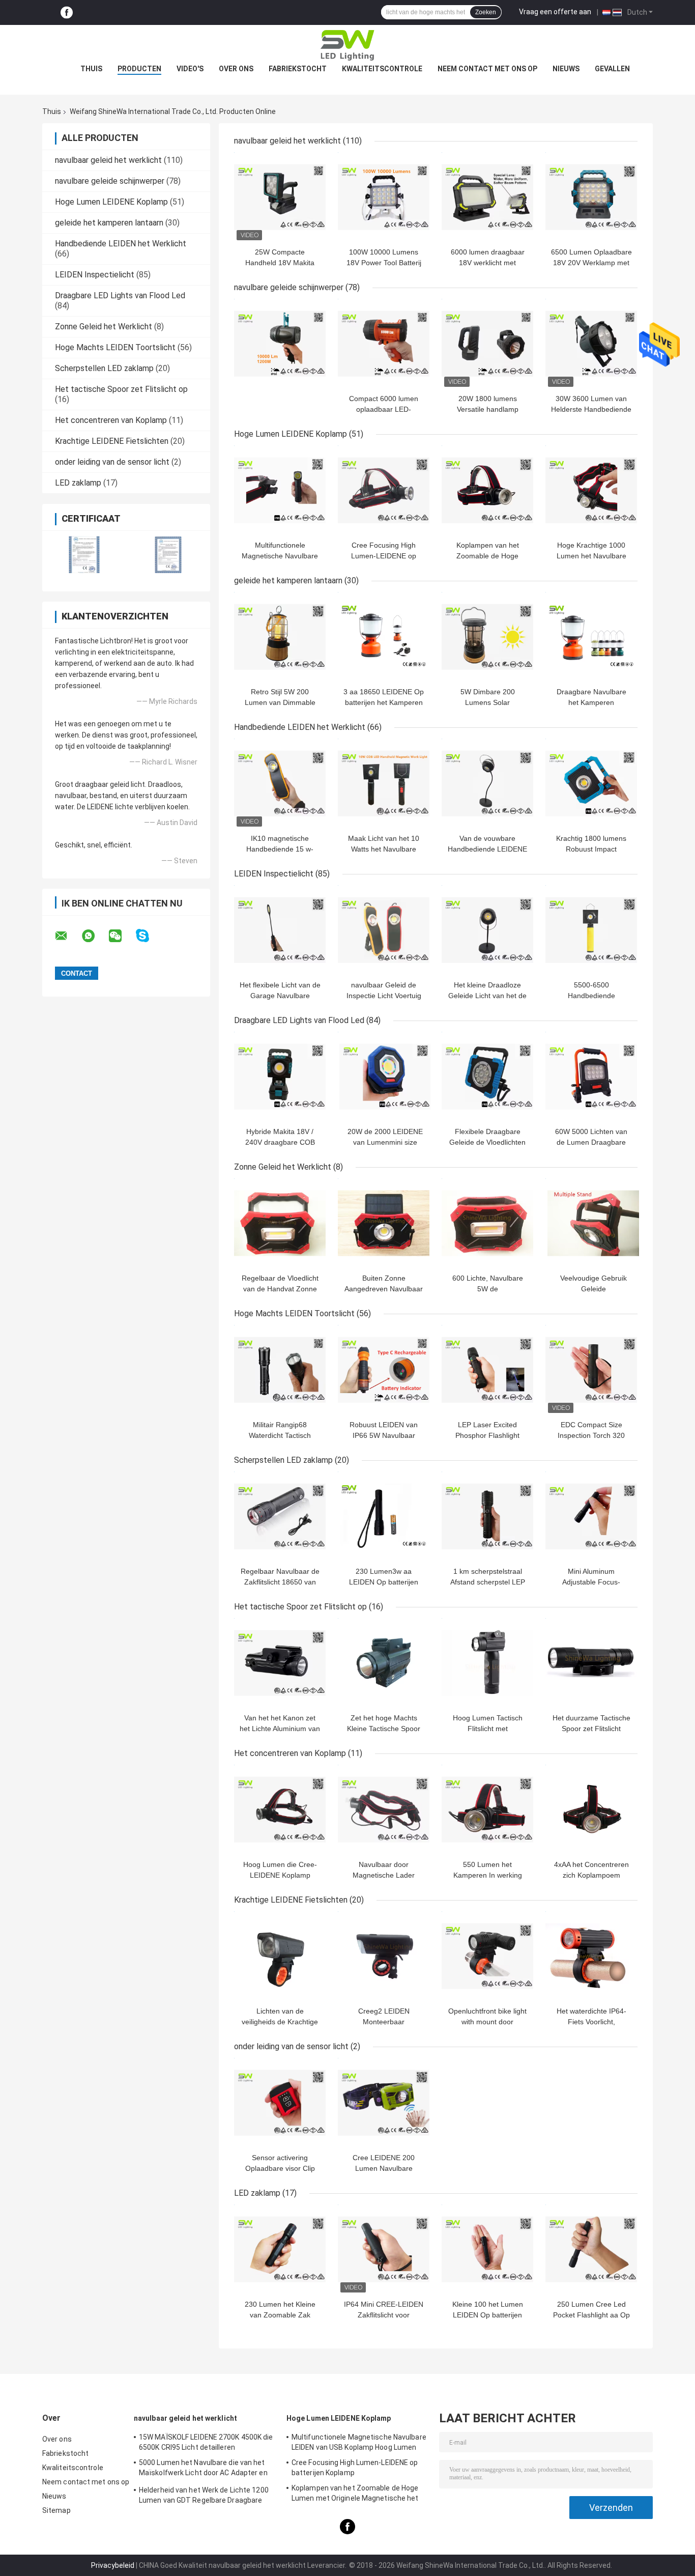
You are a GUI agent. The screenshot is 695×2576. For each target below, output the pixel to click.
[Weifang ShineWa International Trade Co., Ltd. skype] (149, 936)
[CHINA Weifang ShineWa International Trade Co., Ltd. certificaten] (84, 555)
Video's (190, 69)
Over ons (236, 69)
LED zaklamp (78, 483)
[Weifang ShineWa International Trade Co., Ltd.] (347, 45)
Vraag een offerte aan (555, 12)
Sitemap (56, 2510)
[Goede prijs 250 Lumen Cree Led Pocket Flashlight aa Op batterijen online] (591, 2249)
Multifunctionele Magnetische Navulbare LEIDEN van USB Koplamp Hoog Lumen (359, 2442)
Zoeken (486, 12)
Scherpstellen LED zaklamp (104, 368)
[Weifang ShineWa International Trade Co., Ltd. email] (68, 936)
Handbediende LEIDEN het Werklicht (121, 244)
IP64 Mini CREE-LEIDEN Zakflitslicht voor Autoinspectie (384, 2315)
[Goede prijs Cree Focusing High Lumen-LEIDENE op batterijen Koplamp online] (384, 490)
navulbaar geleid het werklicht (108, 160)
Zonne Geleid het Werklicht (104, 327)
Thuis (91, 69)
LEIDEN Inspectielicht (95, 275)
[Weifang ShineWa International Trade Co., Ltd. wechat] (122, 936)
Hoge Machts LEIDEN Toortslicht (115, 347)
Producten (139, 69)
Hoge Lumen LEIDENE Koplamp (111, 202)
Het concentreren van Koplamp (111, 420)
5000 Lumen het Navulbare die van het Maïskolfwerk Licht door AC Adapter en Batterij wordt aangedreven (203, 2469)
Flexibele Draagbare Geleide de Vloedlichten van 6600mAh (487, 1142)
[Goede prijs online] (280, 344)
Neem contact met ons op (487, 69)
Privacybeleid (113, 2565)
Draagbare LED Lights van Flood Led (120, 295)
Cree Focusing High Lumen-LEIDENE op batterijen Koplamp (384, 556)
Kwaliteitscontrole (382, 69)
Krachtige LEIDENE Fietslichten (112, 441)
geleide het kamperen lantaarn (109, 223)
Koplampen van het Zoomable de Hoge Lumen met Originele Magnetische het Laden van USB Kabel (355, 2495)
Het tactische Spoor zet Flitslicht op (121, 389)
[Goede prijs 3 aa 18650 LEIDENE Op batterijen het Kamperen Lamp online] (384, 637)
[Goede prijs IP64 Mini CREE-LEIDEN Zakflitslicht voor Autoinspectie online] (384, 2249)
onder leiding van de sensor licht (112, 462)
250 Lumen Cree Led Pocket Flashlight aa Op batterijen (591, 2315)
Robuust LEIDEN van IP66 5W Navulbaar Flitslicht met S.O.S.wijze (384, 1435)
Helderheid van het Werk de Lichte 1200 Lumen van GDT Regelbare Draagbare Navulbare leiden (204, 2497)
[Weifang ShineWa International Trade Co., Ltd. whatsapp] (95, 936)
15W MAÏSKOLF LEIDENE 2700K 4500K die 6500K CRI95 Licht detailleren (206, 2442)
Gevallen (612, 69)
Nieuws (566, 69)
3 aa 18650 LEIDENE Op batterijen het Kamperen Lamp (384, 702)
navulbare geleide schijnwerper (110, 181)
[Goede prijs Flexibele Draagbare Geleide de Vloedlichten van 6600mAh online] (487, 1077)
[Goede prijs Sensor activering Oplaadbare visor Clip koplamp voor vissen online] (280, 2103)
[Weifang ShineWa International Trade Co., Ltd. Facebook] (67, 12)
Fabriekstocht (298, 69)
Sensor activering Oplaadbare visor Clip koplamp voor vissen (280, 2168)
